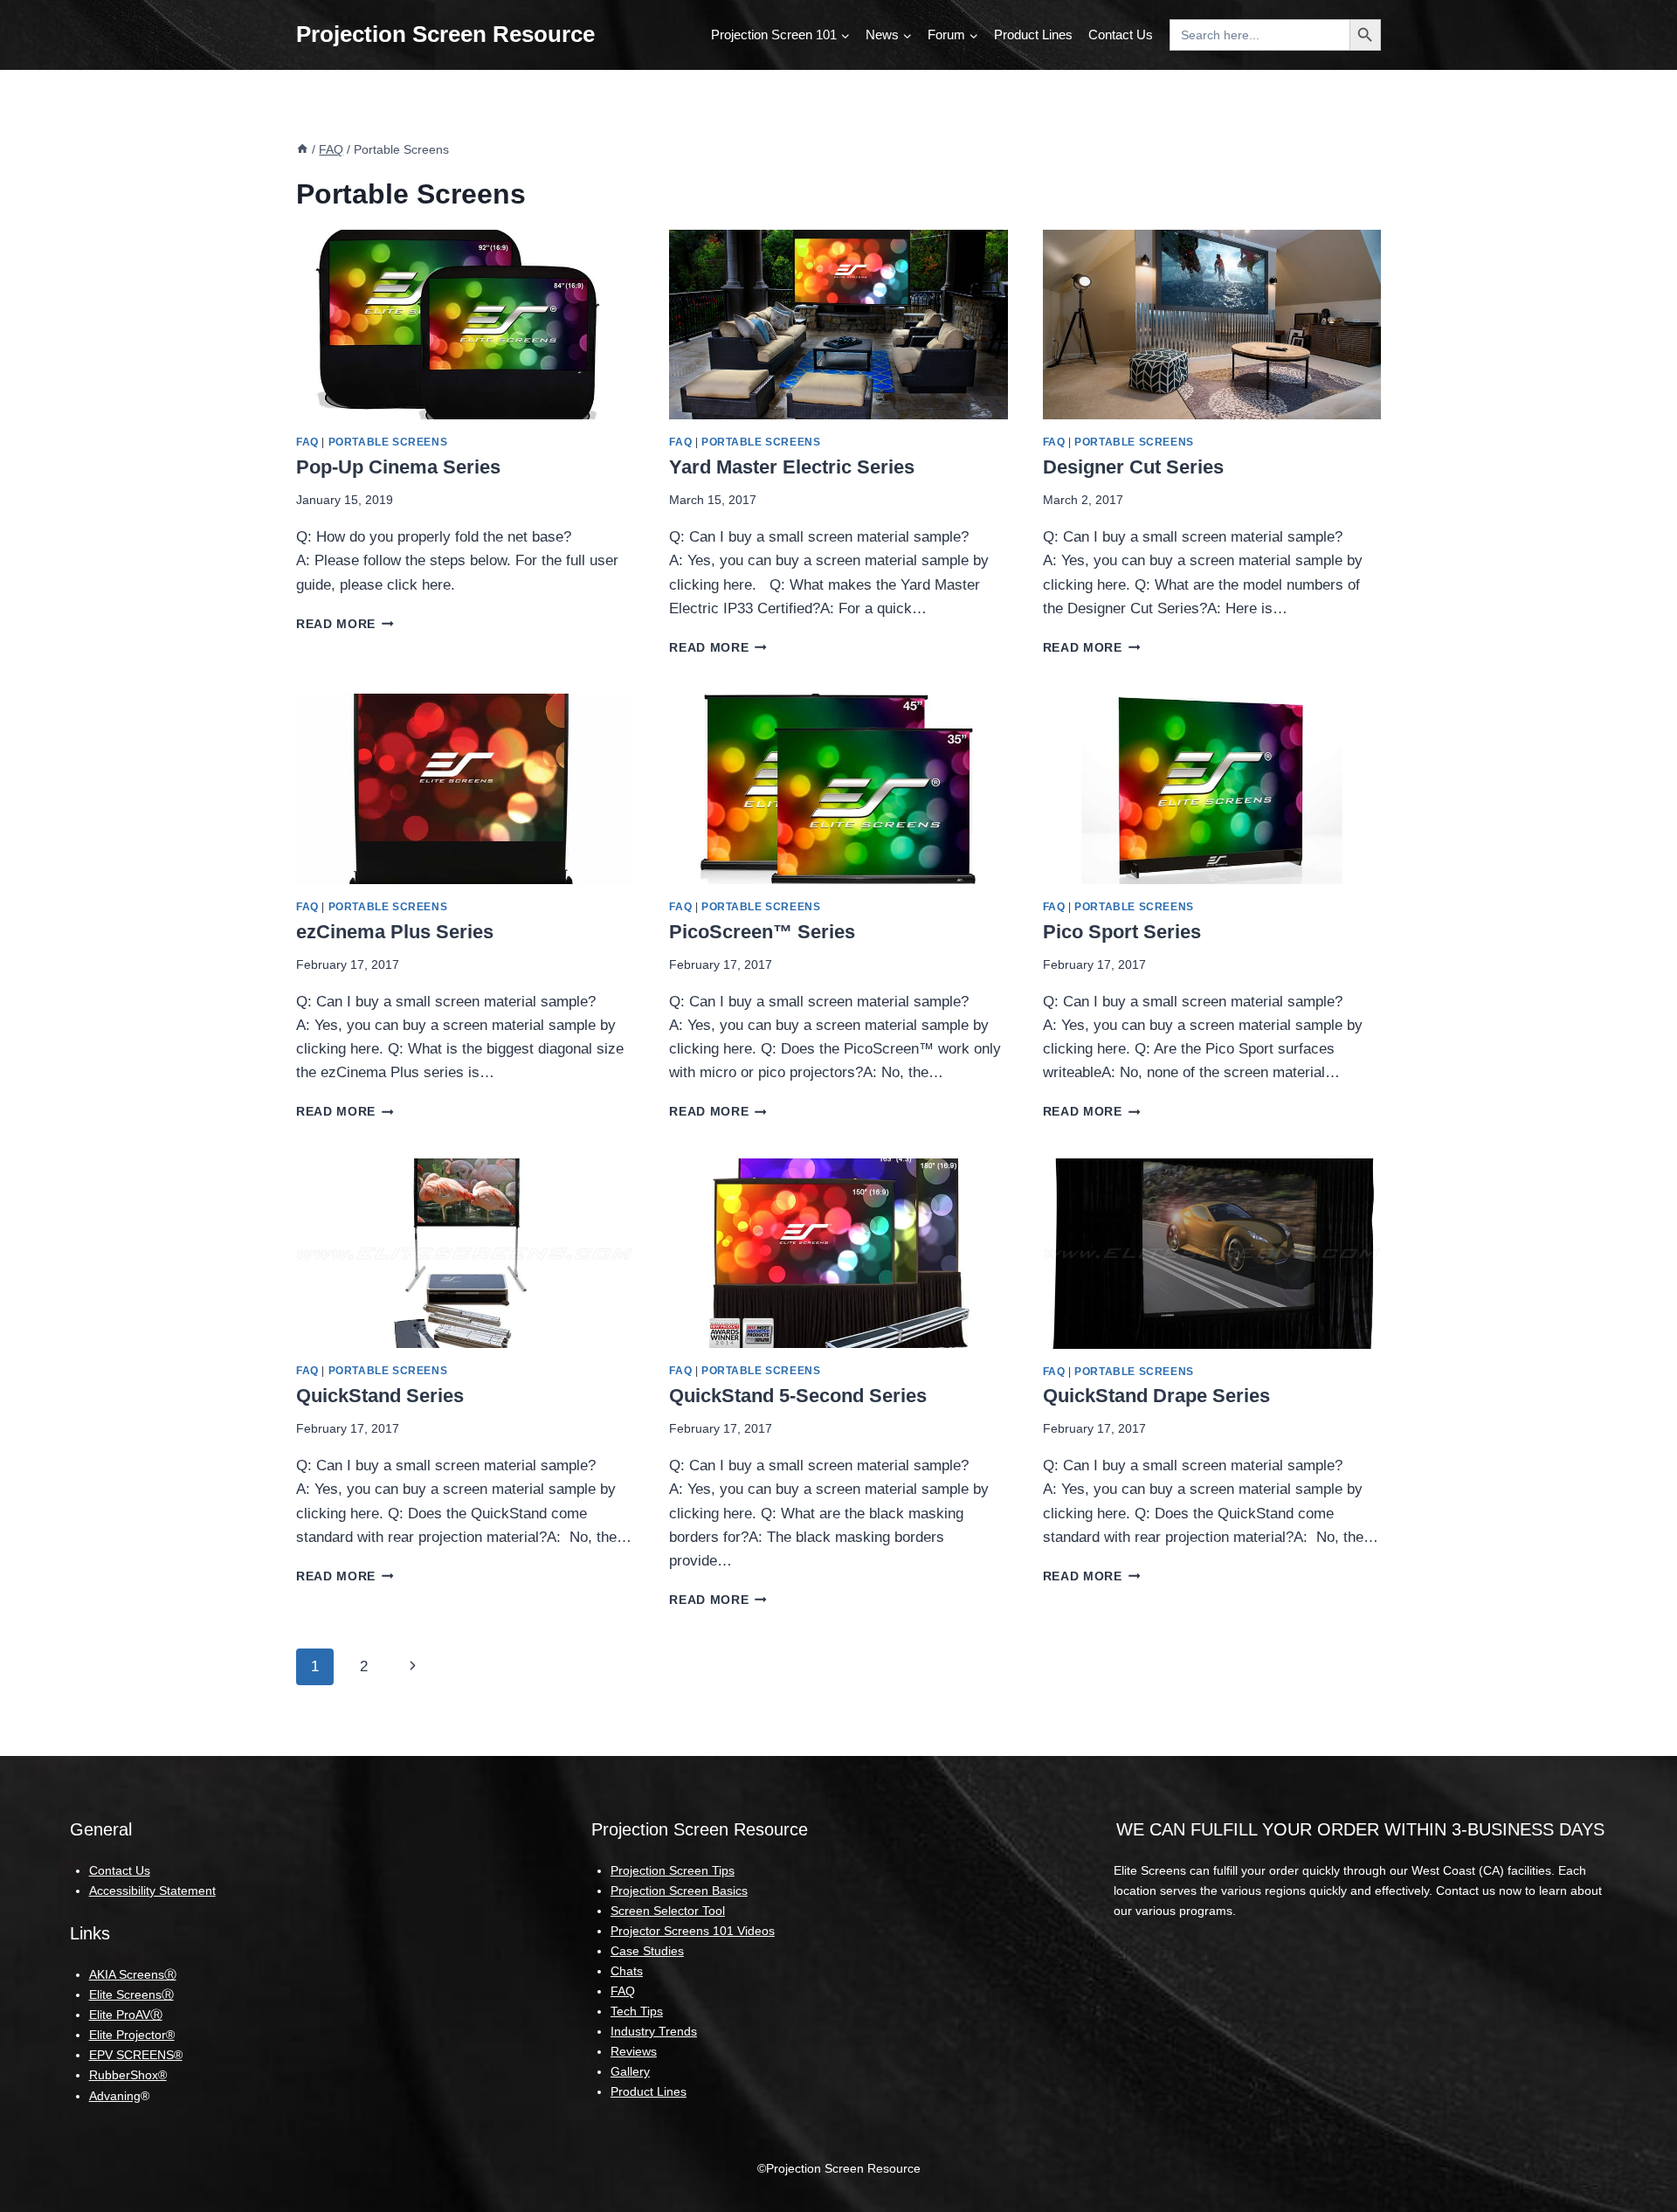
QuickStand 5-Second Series (798, 1396)
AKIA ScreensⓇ (133, 1974)
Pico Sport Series (1122, 932)
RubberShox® (128, 2075)
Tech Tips (637, 2011)
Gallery (630, 2071)
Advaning (115, 2096)
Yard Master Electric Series (792, 467)
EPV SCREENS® (136, 2055)
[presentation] (465, 325)
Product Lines (1033, 35)
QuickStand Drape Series (1156, 1396)
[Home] (302, 149)
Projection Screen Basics (679, 1891)
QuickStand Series (380, 1396)
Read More (345, 624)
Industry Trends (654, 2031)
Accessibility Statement (152, 1891)
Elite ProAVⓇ (126, 2015)
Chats (627, 1971)
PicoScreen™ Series (762, 932)
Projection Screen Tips (673, 1870)
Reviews (634, 2051)
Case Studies (647, 1951)
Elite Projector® (132, 2035)
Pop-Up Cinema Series (398, 467)
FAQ (307, 442)
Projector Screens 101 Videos (693, 1931)
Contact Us (1121, 35)
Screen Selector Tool (668, 1911)
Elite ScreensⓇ (131, 1994)
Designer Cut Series (1133, 467)
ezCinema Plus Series (395, 932)
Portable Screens (388, 442)
